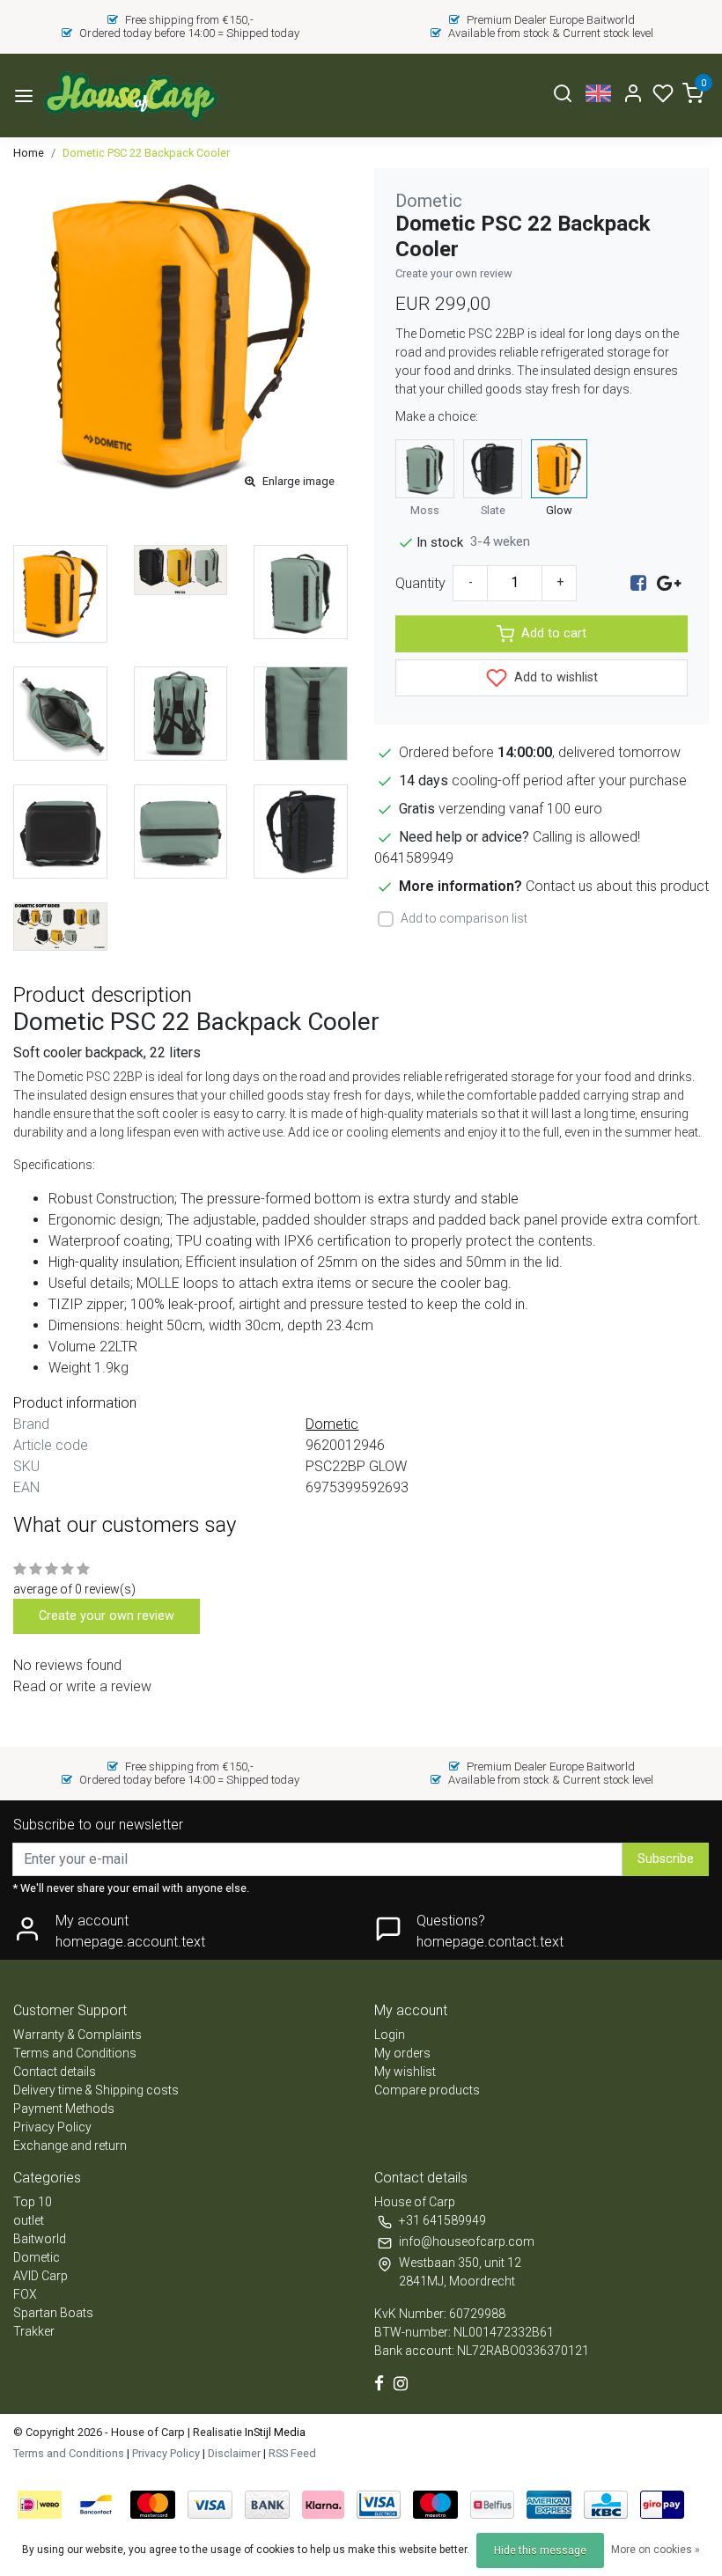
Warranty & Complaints (77, 2035)
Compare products (427, 2090)
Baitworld (40, 2239)
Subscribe (666, 1859)
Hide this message (540, 2550)
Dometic (37, 2257)
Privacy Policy (52, 2127)
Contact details (55, 2072)
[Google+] (669, 583)
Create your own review (454, 273)
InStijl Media (274, 2432)
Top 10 (33, 2202)
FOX (25, 2294)
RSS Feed (292, 2453)
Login (390, 2035)
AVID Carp (41, 2276)
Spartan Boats (53, 2313)
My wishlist (405, 2072)
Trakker (34, 2331)
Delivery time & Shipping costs (96, 2090)
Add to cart (554, 633)
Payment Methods (64, 2109)
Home (29, 153)
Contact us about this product (617, 886)
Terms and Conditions (75, 2053)
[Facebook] (638, 583)
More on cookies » (656, 2550)
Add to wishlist (554, 677)
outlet (29, 2220)
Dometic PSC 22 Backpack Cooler (146, 153)
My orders (402, 2053)
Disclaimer (234, 2453)
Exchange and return (70, 2145)
